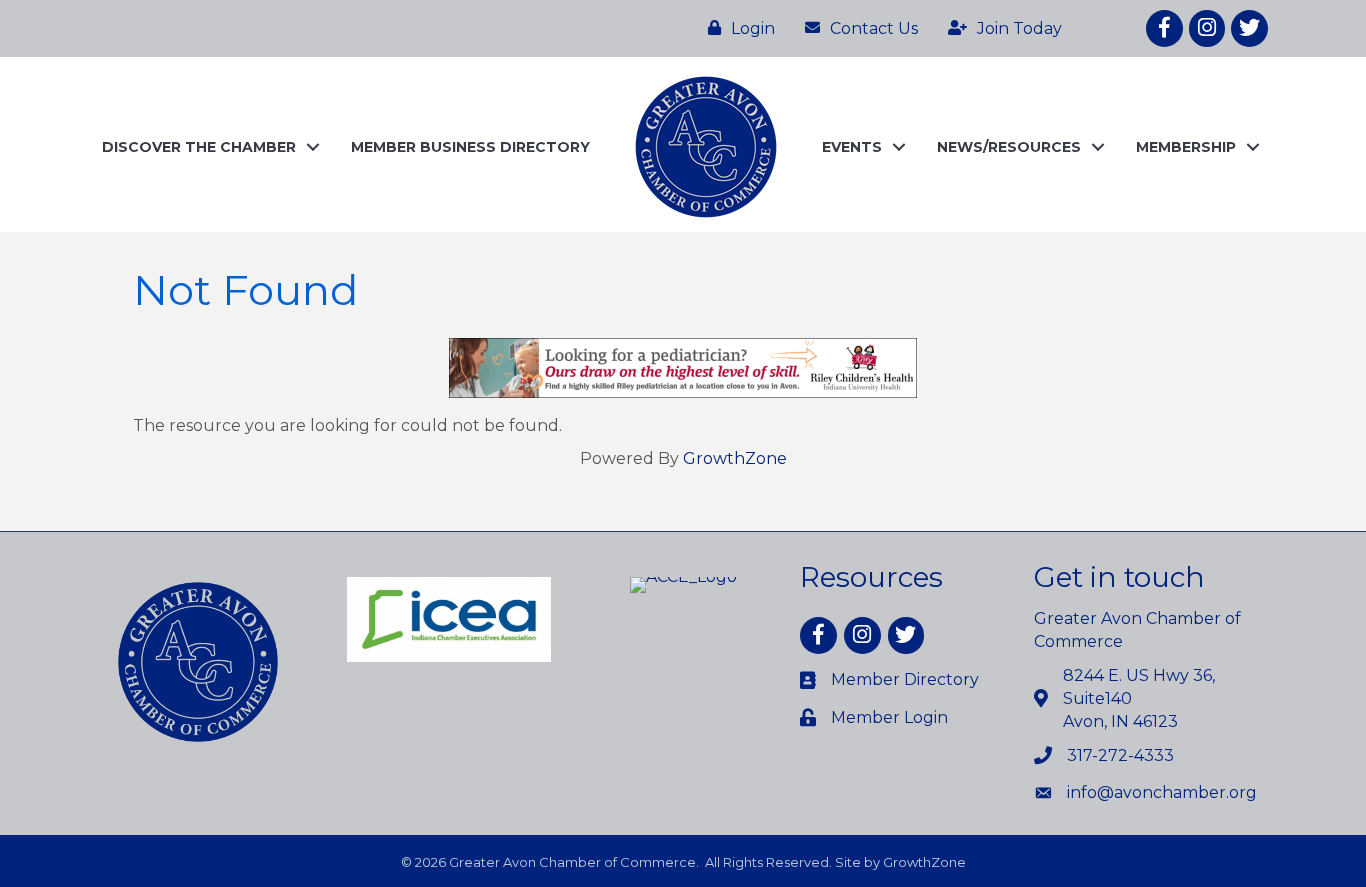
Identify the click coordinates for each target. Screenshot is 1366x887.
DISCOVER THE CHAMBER (199, 147)
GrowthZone (735, 458)
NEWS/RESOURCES (1009, 147)
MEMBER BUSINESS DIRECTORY (470, 147)
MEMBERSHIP (1186, 147)
